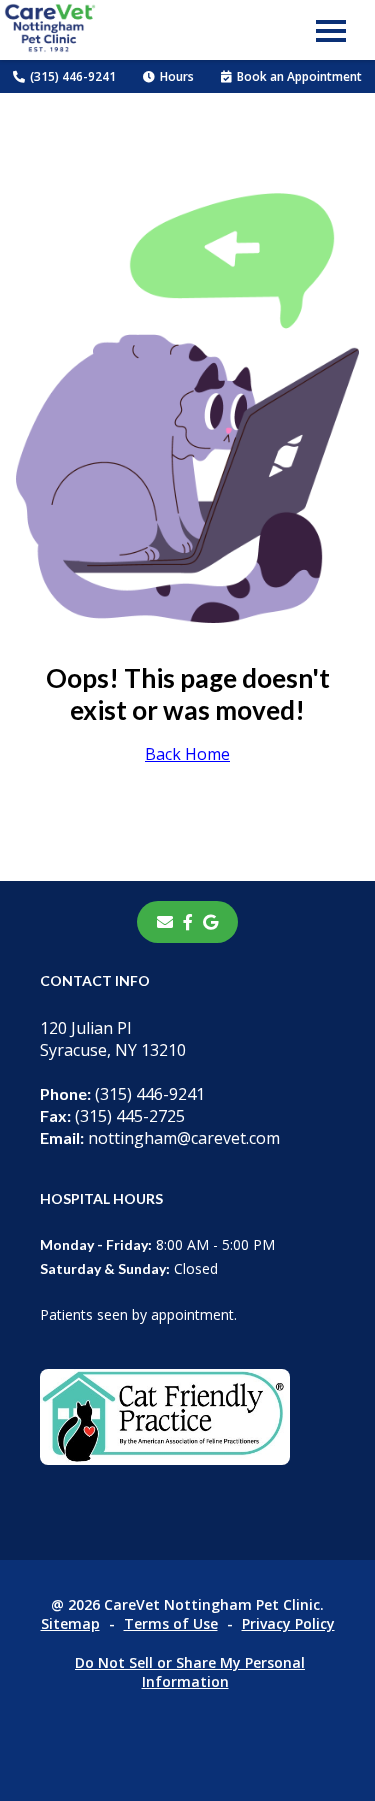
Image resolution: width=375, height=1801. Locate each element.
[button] (331, 30)
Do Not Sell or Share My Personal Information (190, 1672)
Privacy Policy (288, 1623)
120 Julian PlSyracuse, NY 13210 (113, 1039)
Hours (177, 76)
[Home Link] (50, 30)
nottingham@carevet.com (160, 1138)
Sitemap (70, 1623)
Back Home (187, 754)
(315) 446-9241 (73, 76)
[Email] (165, 922)
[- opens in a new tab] (188, 922)
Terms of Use (171, 1623)
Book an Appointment (299, 76)
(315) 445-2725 (112, 1116)
